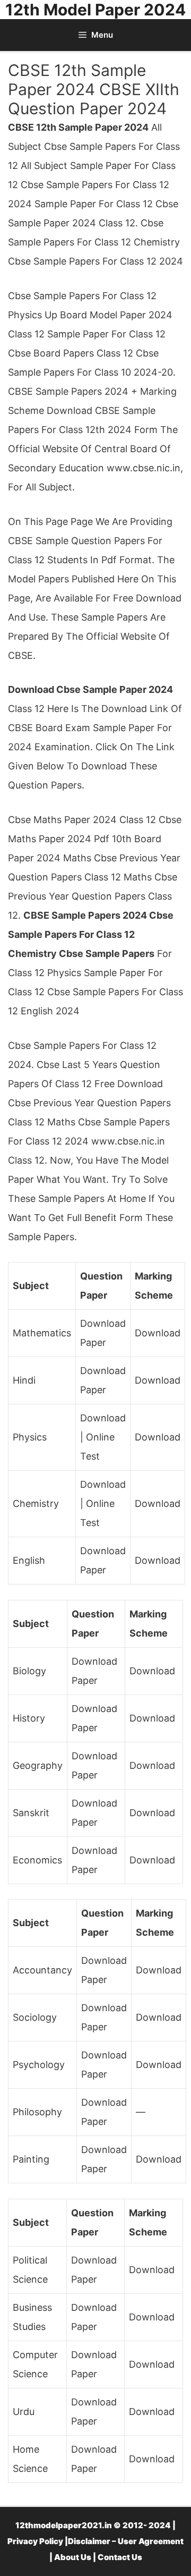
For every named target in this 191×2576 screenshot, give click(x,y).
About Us (73, 2557)
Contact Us (120, 2557)
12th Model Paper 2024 (95, 10)
